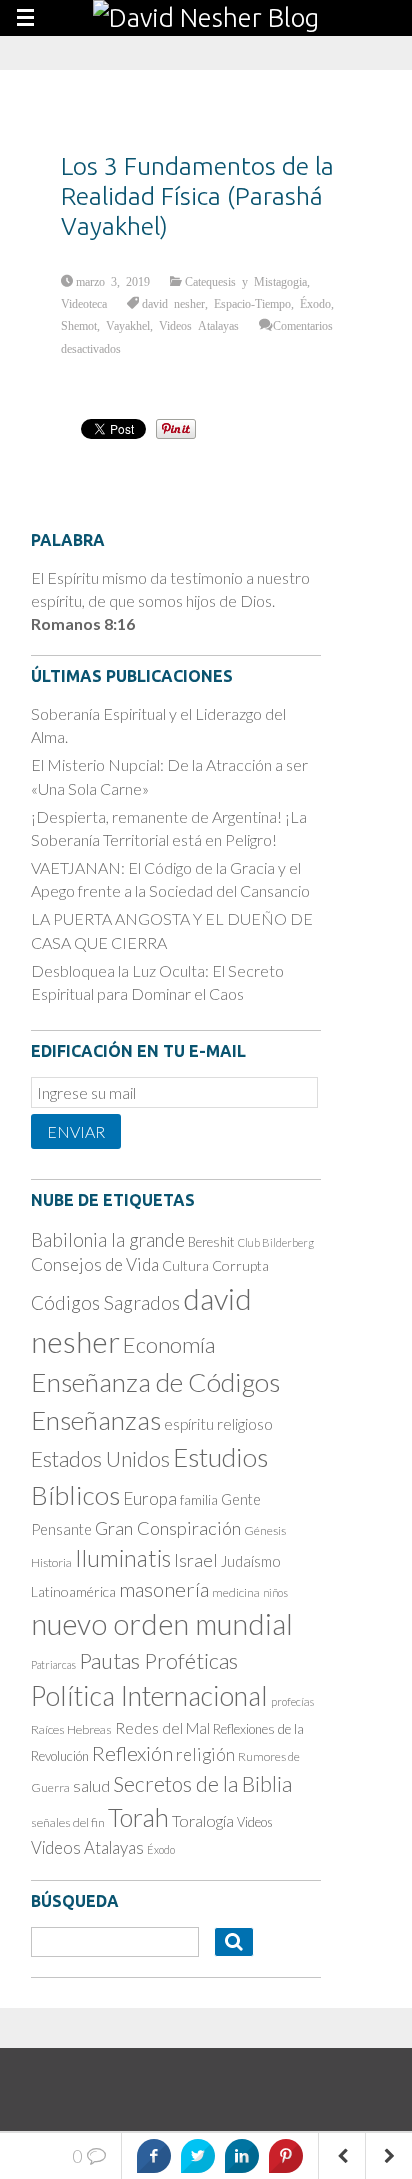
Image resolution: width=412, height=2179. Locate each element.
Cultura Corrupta (215, 1265)
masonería (164, 1589)
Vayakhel (128, 325)
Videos (255, 1822)
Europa (150, 1498)
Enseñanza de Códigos (155, 1382)
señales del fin (68, 1822)
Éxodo (315, 303)
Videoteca (84, 303)
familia (199, 1500)
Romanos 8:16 (83, 623)
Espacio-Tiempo (252, 303)
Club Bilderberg (276, 1242)
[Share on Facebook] (154, 2156)
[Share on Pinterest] (286, 2156)
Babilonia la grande (108, 1239)
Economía (169, 1344)
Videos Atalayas (199, 325)
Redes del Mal (162, 1728)
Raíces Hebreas (71, 1729)
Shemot (79, 325)
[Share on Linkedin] (242, 2156)
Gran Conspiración (168, 1528)
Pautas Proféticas (158, 1661)
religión (205, 1754)
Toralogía (203, 1820)
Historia (51, 1562)
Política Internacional (149, 1696)
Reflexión (132, 1753)
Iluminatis (123, 1558)
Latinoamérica (73, 1591)
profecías (292, 1701)
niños (275, 1592)
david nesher (173, 303)
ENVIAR (76, 1131)
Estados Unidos (100, 1459)
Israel (196, 1560)
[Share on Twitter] (198, 2156)
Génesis (265, 1530)
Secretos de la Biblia (202, 1783)
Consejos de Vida (95, 1264)
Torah (138, 1817)
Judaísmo (251, 1561)
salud (91, 1786)
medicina (236, 1592)
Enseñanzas (96, 1420)
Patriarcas (53, 1664)
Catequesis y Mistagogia (246, 281)
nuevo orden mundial (162, 1624)
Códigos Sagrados (105, 1302)
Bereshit (211, 1242)
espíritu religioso (218, 1424)
